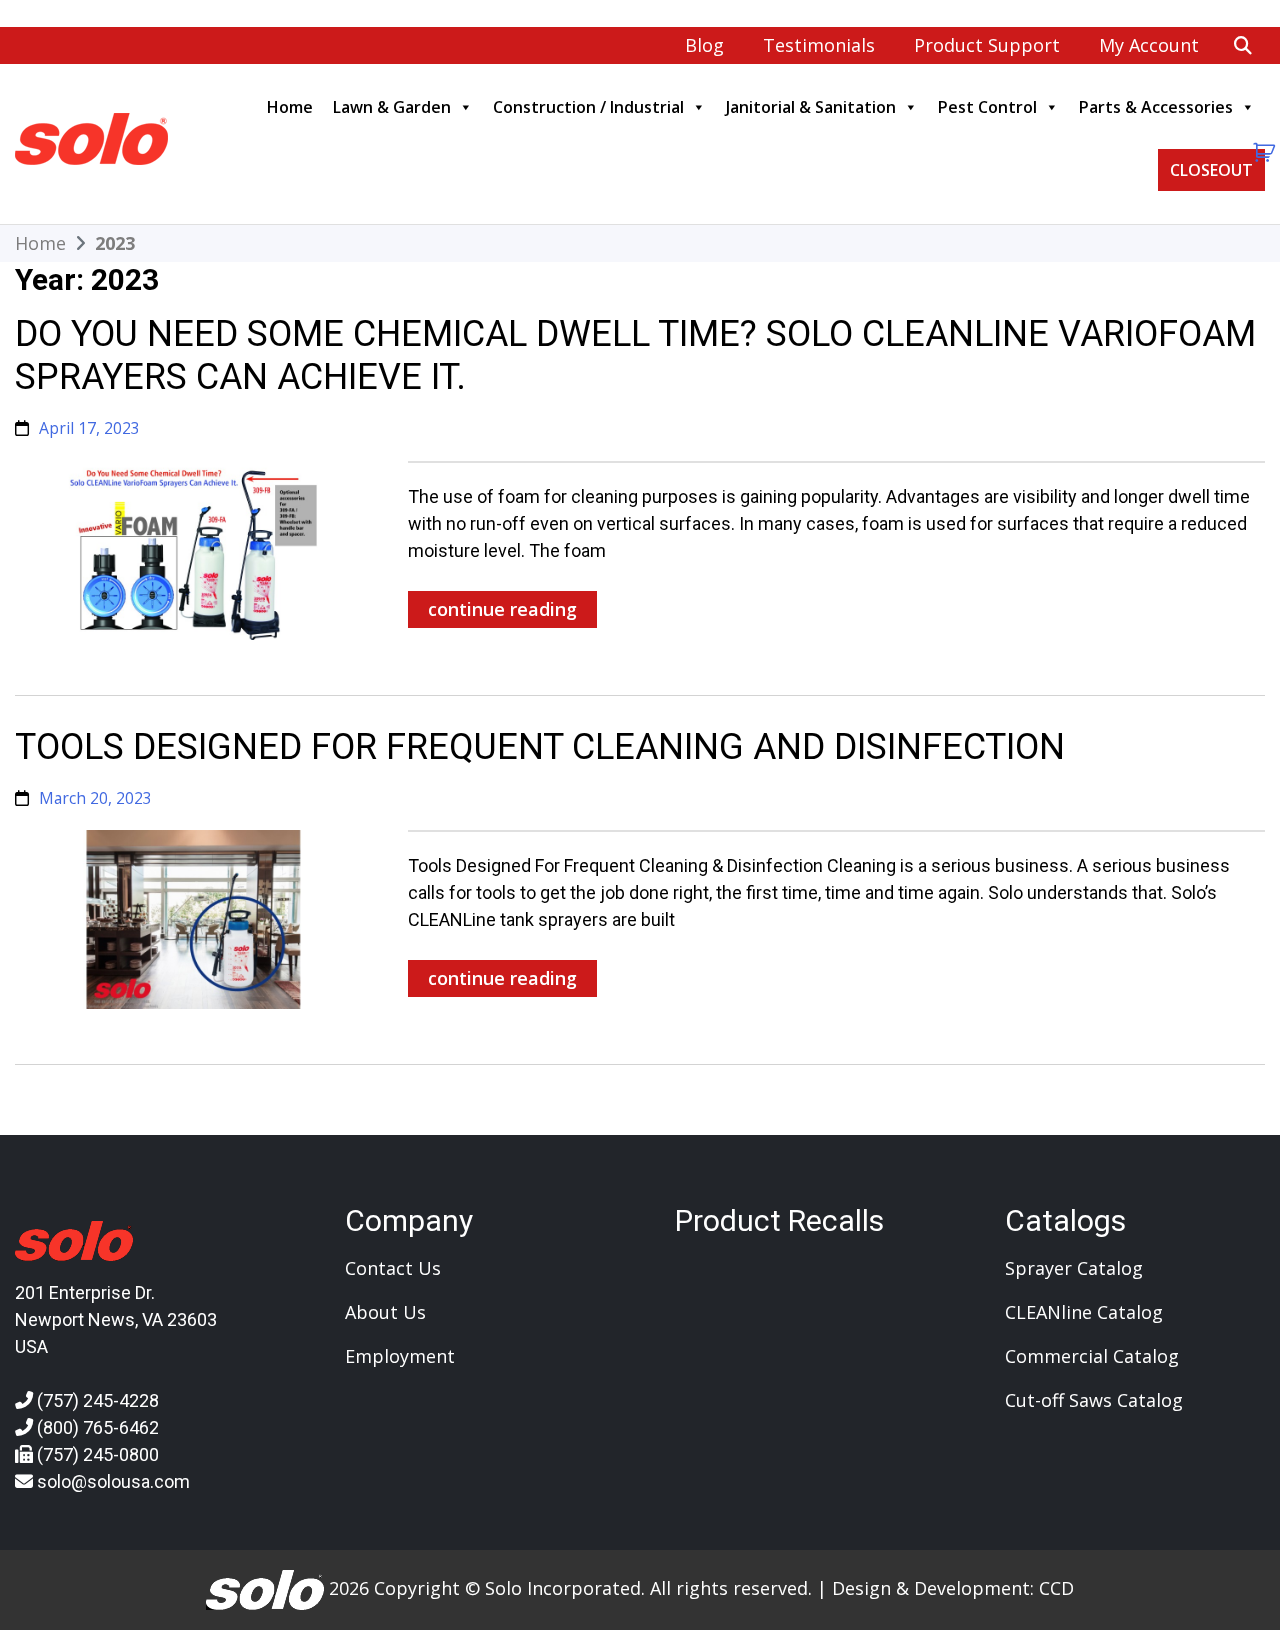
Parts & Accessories (1156, 107)
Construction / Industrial (588, 107)
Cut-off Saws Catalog (1094, 1400)
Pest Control (987, 107)
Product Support (987, 45)
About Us (385, 1312)
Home (290, 107)
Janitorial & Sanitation (811, 107)
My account (1149, 45)
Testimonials (819, 45)
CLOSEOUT (1211, 170)
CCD (1056, 1588)
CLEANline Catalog (1084, 1312)
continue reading (502, 609)
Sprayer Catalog (1074, 1268)
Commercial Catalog (1092, 1356)
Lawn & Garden (392, 107)
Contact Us (393, 1268)
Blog (704, 45)
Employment (400, 1356)
